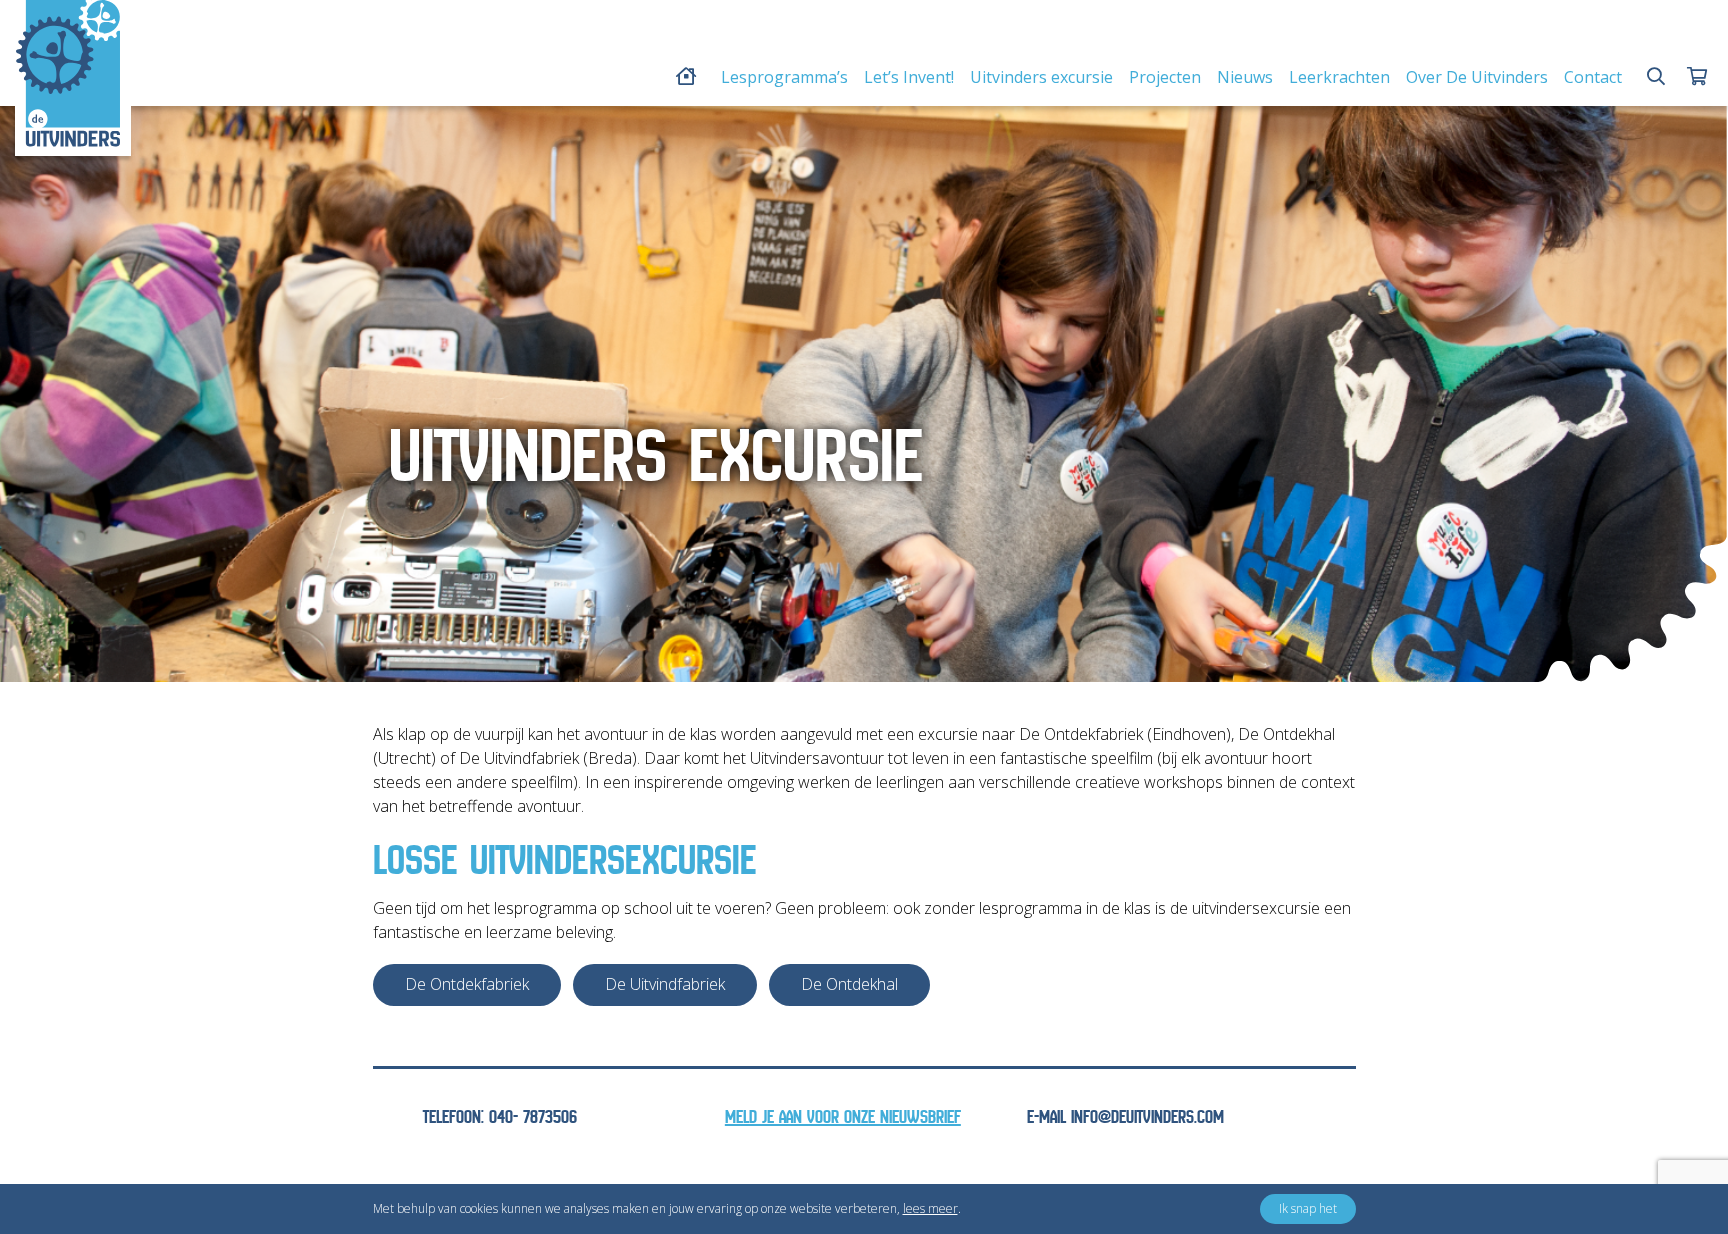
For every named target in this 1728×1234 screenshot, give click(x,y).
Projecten (1165, 77)
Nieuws (1245, 77)
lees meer (930, 1208)
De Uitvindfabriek (665, 984)
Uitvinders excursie (1041, 77)
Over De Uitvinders (1477, 77)
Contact (1593, 77)
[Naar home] (68, 73)
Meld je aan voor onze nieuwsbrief (843, 1117)
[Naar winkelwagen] (1697, 76)
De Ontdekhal (849, 984)
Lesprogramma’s (784, 77)
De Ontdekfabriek (467, 984)
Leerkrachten (1339, 77)
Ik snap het (1308, 1208)
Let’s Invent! (909, 77)
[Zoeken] (1656, 76)
